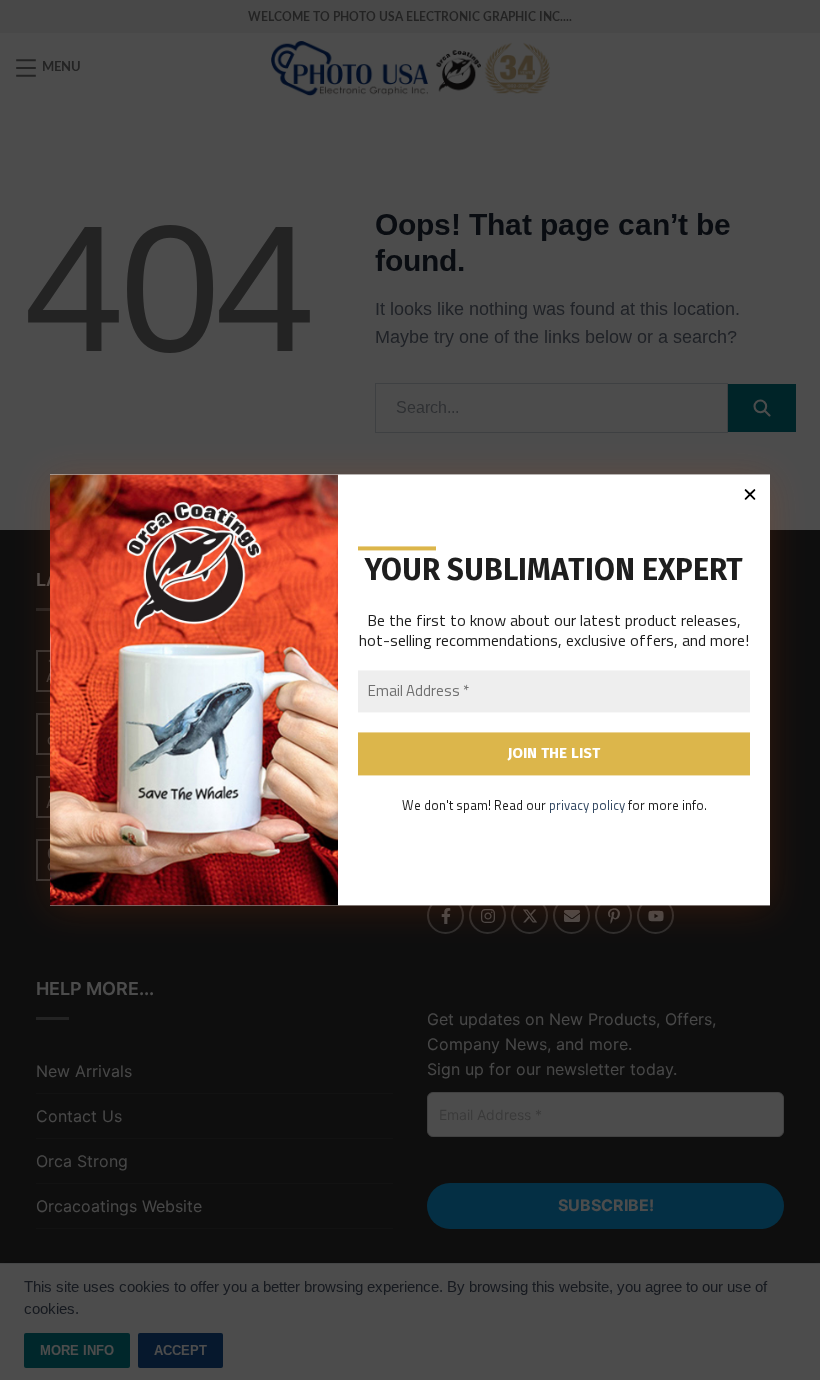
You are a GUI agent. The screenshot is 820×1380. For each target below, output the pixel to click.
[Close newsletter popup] (750, 494)
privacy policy (587, 805)
